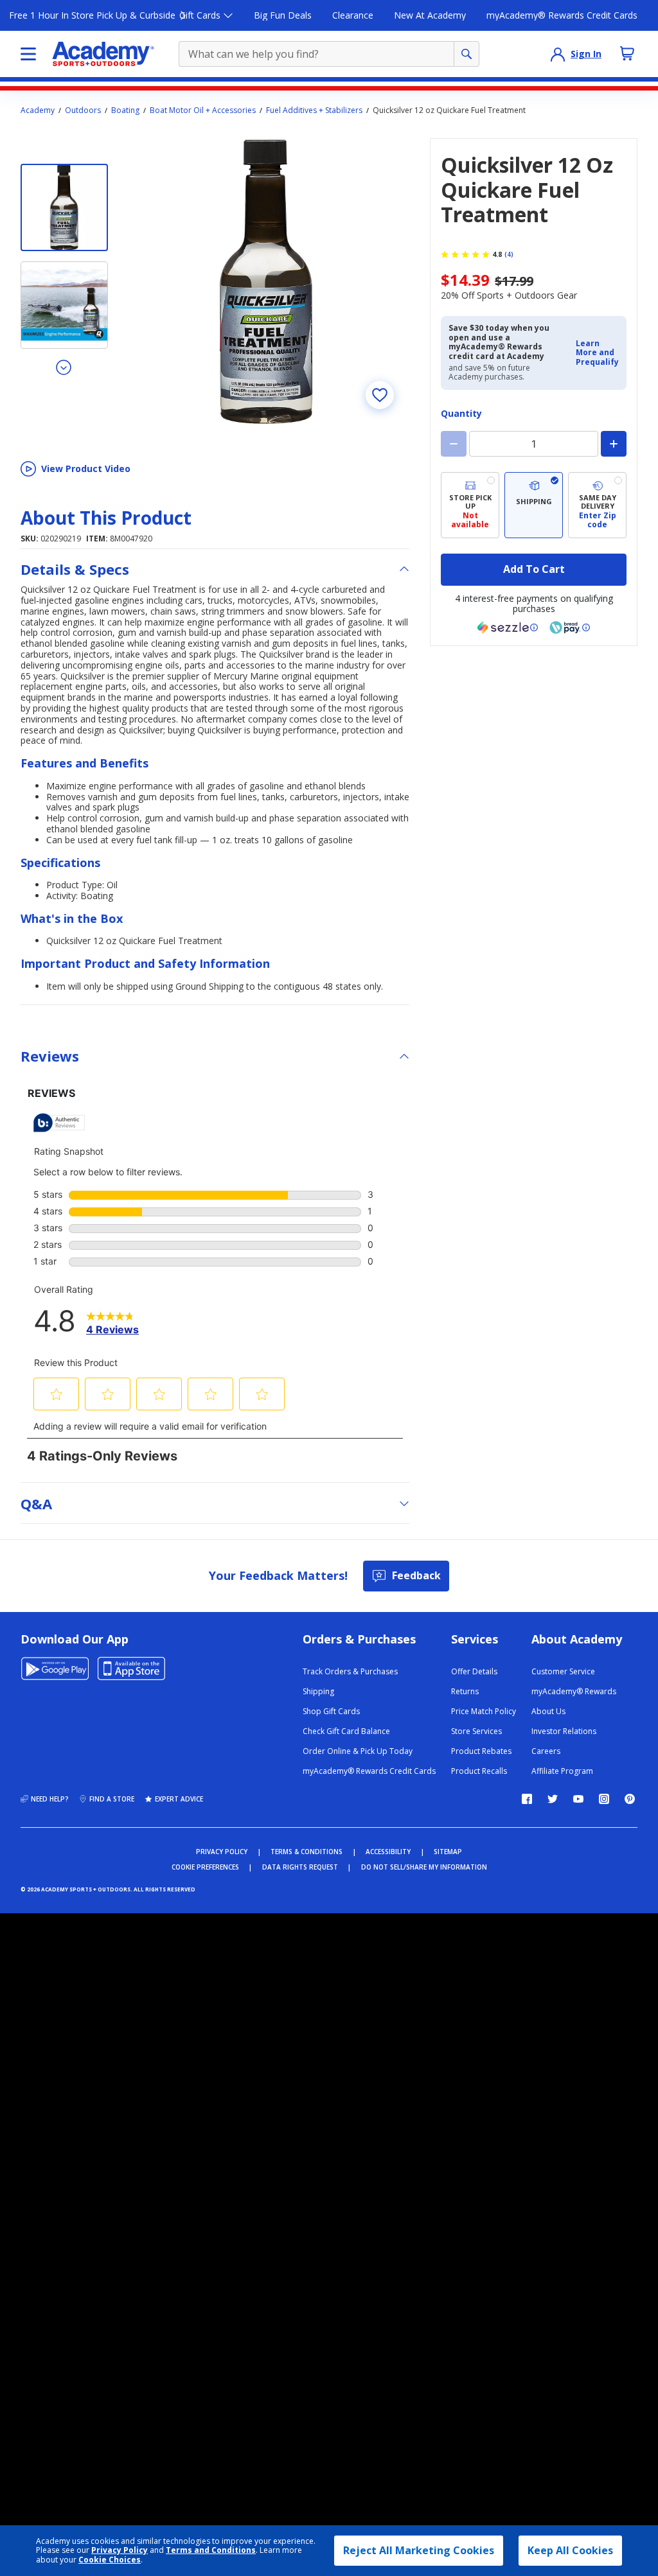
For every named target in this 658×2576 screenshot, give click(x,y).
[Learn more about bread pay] (570, 627)
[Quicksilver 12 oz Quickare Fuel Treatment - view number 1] (64, 207)
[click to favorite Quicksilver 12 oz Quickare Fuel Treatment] (380, 395)
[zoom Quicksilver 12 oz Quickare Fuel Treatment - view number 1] (266, 281)
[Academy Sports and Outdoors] (103, 54)
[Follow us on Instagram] (604, 1799)
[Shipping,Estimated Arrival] (534, 505)
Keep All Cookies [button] (570, 2550)
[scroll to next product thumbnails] (64, 367)
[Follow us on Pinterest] (630, 1799)
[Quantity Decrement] (454, 444)
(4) (509, 254)
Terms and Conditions (211, 2550)
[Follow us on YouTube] (578, 1799)
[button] (597, 353)
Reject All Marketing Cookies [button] (419, 2550)
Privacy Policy (120, 2550)
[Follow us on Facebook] (527, 1799)
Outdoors (83, 110)
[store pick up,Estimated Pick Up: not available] (470, 505)
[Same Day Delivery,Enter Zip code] (597, 505)
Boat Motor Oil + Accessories (203, 110)
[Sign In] (558, 54)
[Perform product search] (467, 54)
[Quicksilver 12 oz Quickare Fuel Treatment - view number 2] (64, 305)
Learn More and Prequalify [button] (597, 353)
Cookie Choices (110, 2560)
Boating (125, 110)
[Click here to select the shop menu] (28, 54)
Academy (38, 110)
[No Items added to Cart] (627, 53)
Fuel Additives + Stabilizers (314, 110)
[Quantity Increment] (614, 444)
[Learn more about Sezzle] (508, 627)
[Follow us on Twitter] (553, 1799)
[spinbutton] (534, 444)
